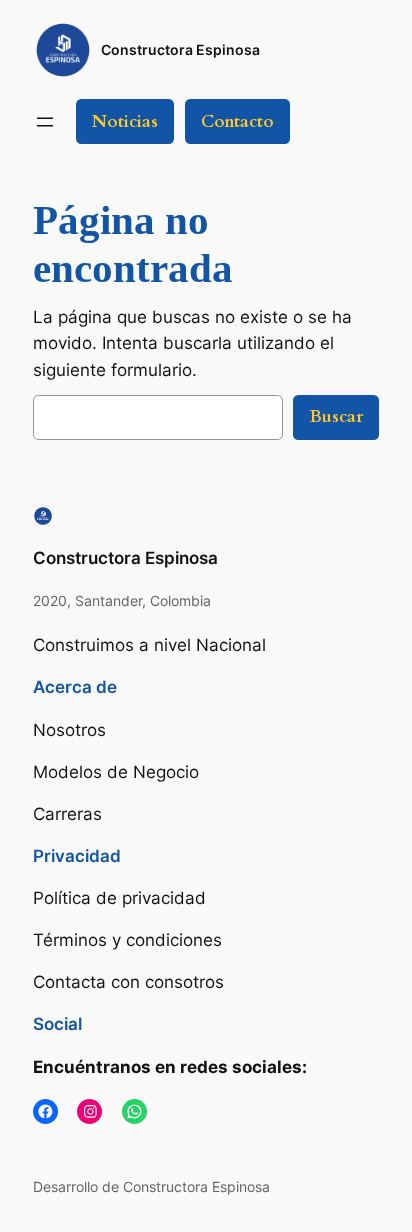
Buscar (336, 416)
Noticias (125, 121)
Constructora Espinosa (180, 49)
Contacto (237, 121)
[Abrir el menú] (45, 122)
